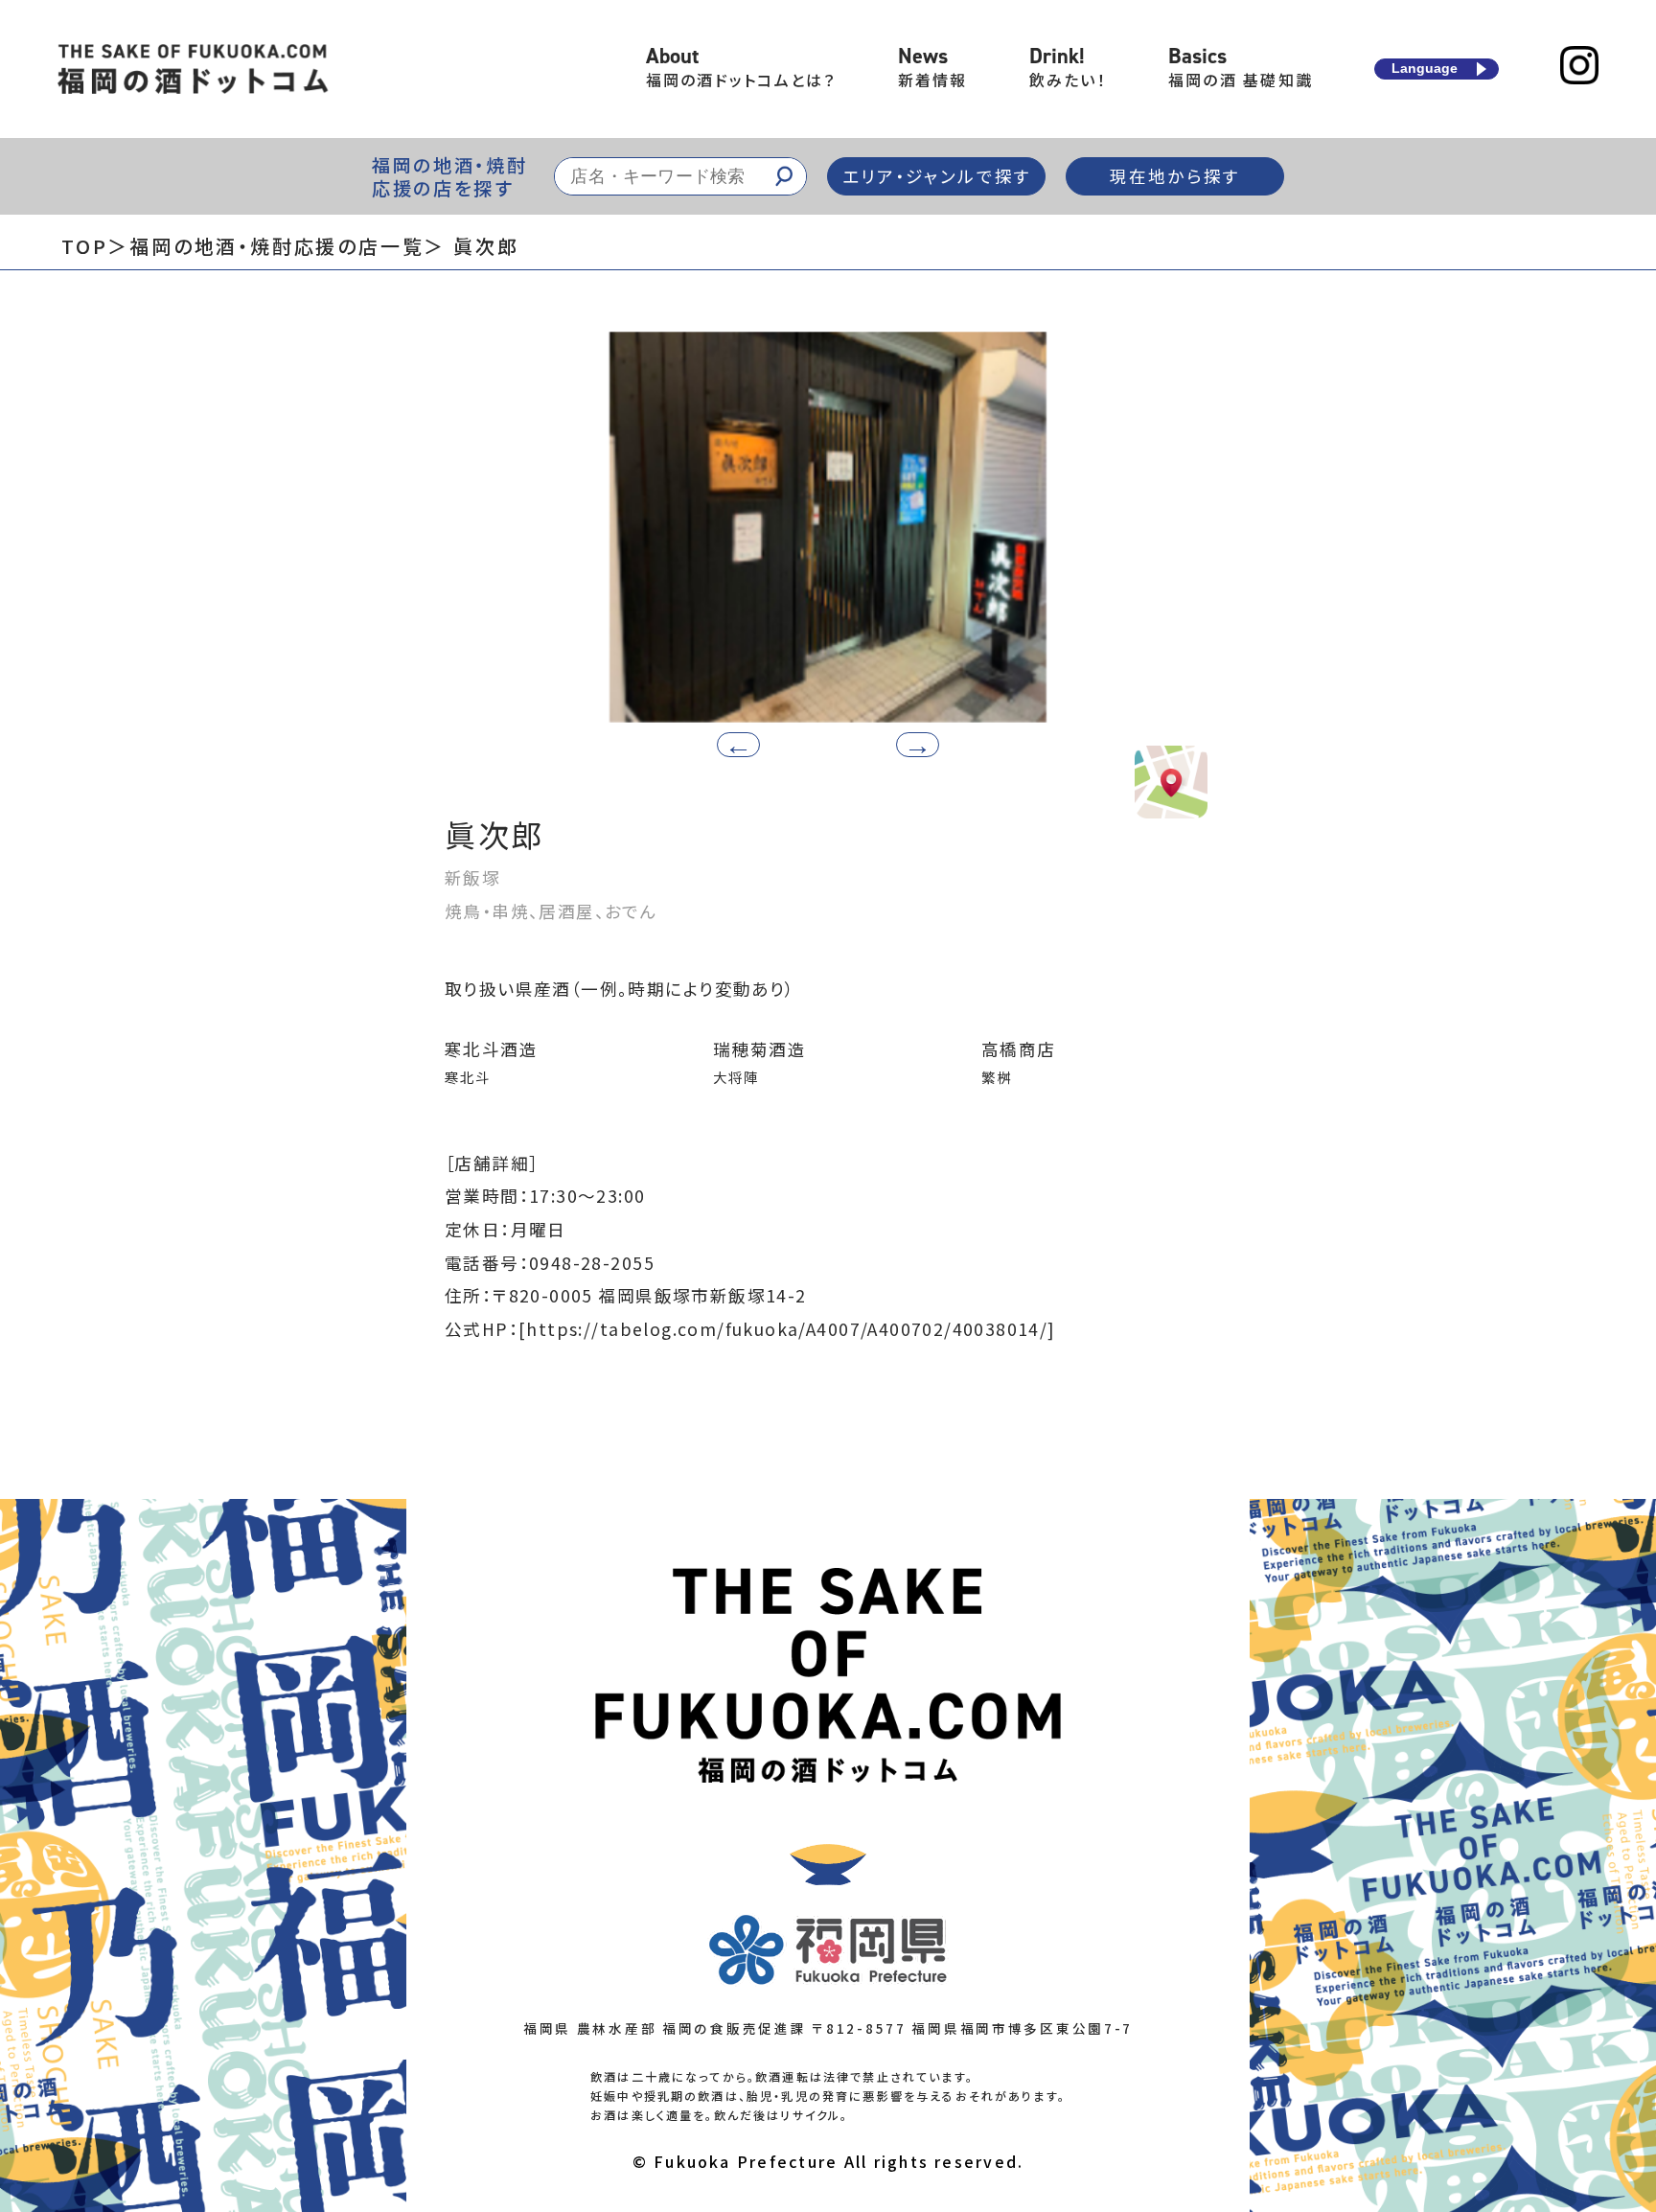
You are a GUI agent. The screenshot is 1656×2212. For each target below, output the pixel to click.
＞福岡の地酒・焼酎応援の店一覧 (265, 246)
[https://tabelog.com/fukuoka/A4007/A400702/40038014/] (787, 1329)
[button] (918, 745)
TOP (84, 246)
